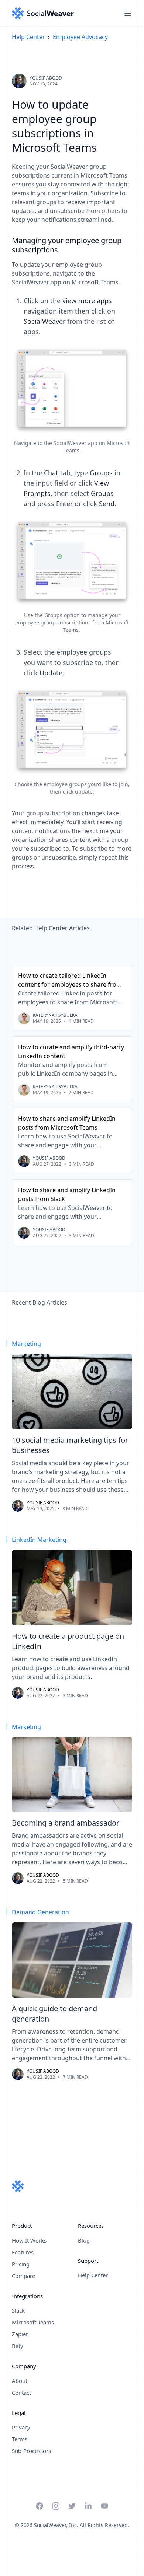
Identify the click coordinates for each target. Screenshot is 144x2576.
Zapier (20, 2334)
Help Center (28, 37)
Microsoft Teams (33, 2322)
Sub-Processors (31, 2451)
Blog (84, 2240)
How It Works (29, 2240)
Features (23, 2252)
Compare (23, 2276)
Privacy (21, 2427)
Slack (18, 2310)
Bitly (18, 2346)
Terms (20, 2439)
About (20, 2381)
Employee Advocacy (80, 37)
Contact (21, 2393)
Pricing (21, 2264)
